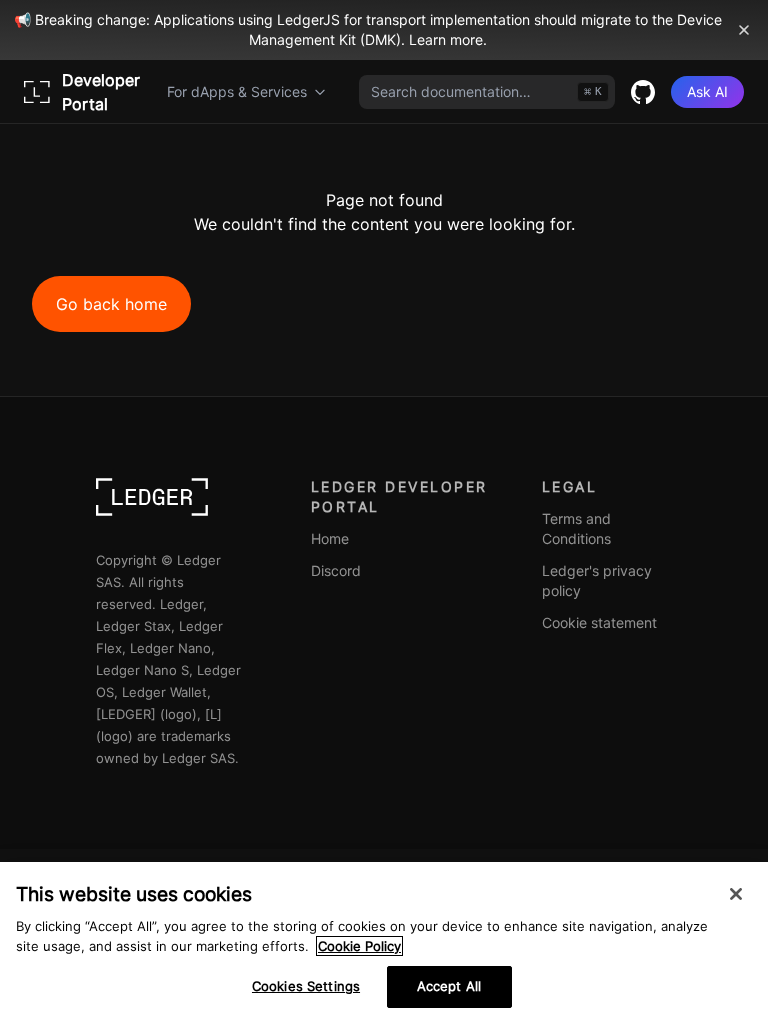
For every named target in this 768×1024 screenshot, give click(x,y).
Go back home (111, 304)
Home (330, 538)
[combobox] (487, 92)
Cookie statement (599, 622)
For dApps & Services (237, 91)
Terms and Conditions (576, 528)
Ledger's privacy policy (597, 580)
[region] (384, 943)
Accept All (449, 986)
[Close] (736, 894)
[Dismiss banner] (744, 30)
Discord (336, 570)
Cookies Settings (306, 986)
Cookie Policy (359, 946)
